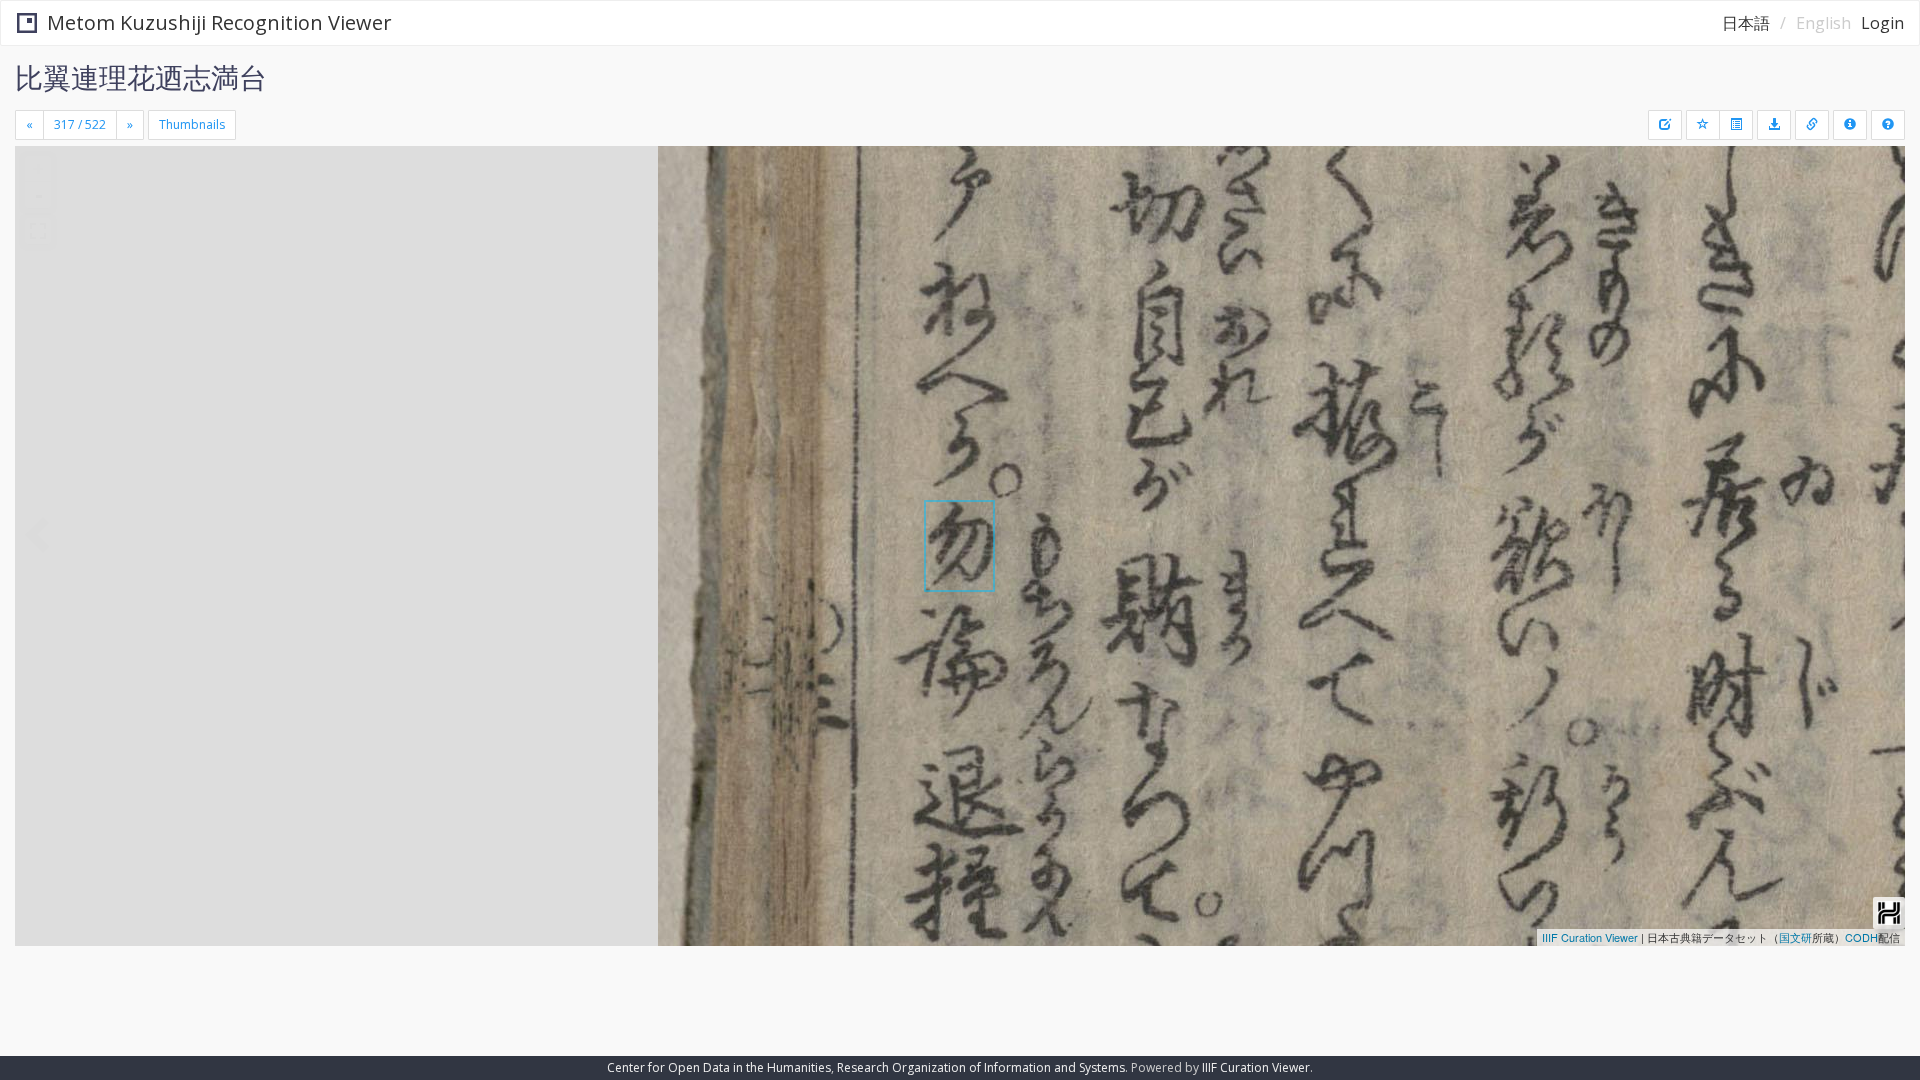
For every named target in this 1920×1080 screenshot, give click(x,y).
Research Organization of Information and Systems (981, 1067)
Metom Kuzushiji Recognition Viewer (219, 22)
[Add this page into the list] (1703, 125)
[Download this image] (1774, 125)
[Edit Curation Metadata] (1665, 125)
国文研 (1795, 937)
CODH (1861, 937)
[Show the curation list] (1736, 125)
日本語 (1746, 23)
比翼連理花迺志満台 (141, 77)
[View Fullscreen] (38, 231)
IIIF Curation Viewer (1590, 937)
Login (1882, 23)
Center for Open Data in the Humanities (719, 1067)
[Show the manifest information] (1850, 125)
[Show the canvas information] (1812, 125)
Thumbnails (192, 124)
